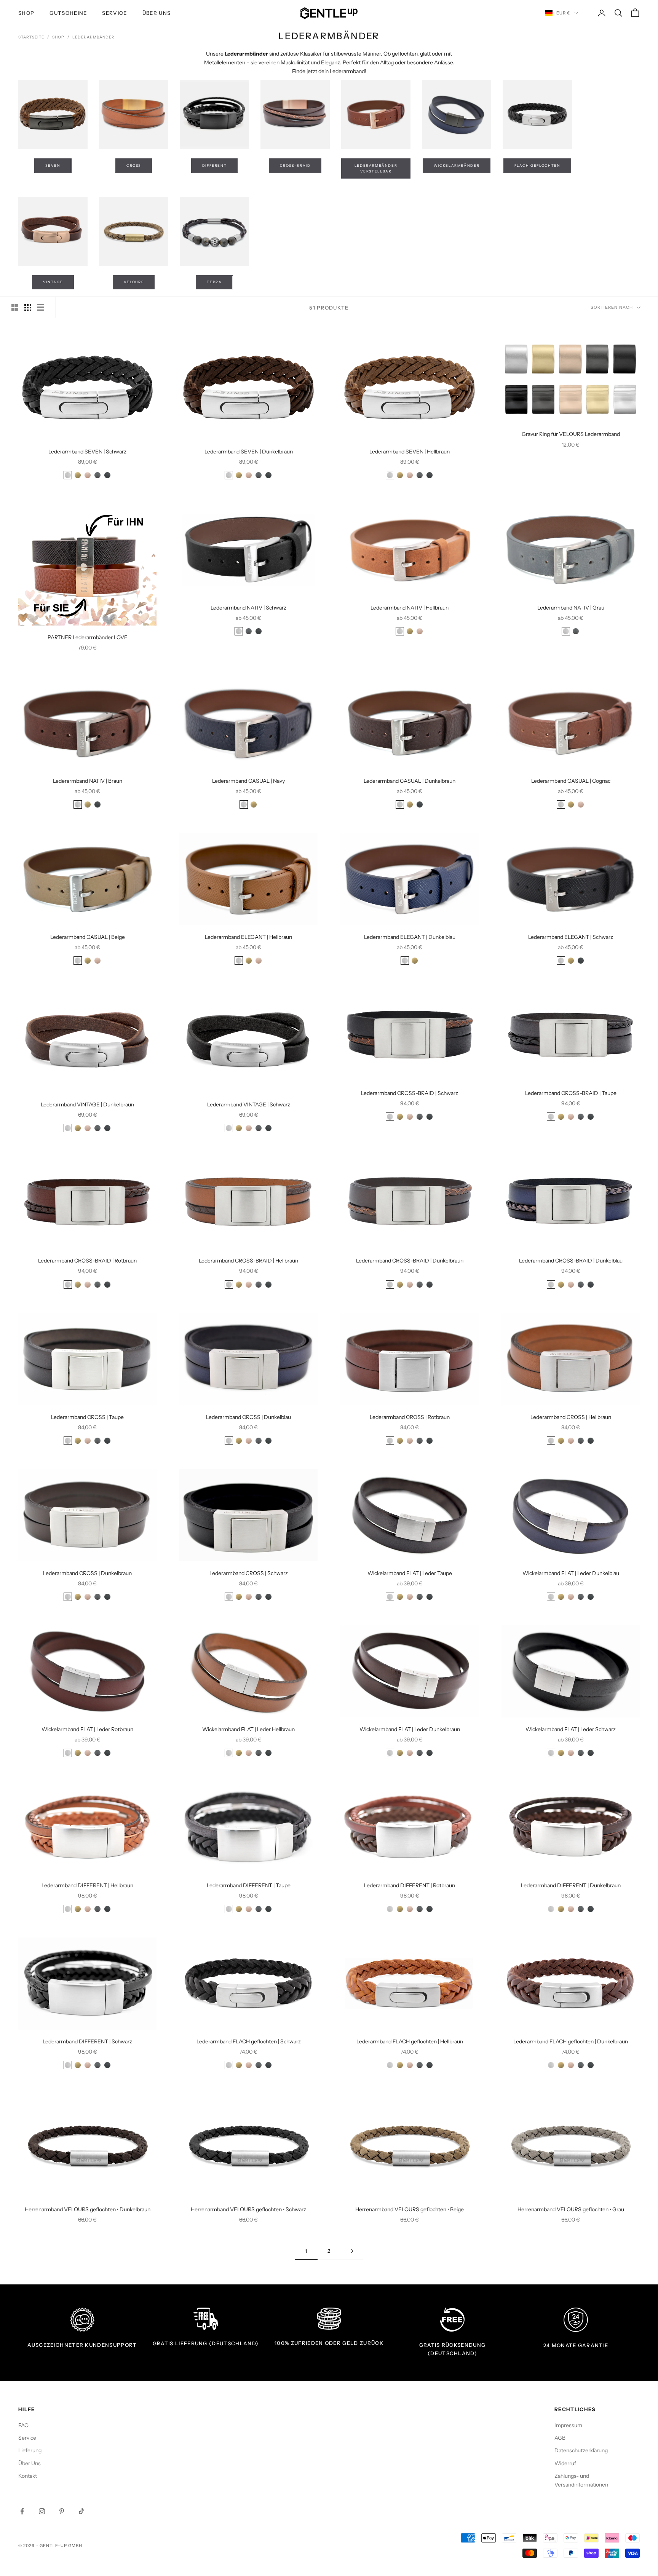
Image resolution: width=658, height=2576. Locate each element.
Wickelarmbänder (457, 165)
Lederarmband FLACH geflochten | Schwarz (249, 2041)
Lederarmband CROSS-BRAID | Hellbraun (248, 1261)
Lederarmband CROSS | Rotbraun (410, 1417)
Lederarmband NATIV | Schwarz (248, 608)
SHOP (26, 13)
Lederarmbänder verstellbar (376, 168)
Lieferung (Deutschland (215, 2343)
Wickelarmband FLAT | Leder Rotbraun (87, 1729)
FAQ (23, 2425)
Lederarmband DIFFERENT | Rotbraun (410, 1885)
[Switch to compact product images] (41, 308)
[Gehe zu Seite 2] (352, 2251)
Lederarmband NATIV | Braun (88, 781)
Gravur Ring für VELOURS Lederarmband (571, 434)
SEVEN (53, 165)
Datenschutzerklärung (581, 2450)
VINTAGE (53, 282)
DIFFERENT (215, 165)
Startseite (31, 37)
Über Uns (157, 13)
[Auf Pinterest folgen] (62, 2511)
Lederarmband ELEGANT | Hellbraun (248, 937)
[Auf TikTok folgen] (81, 2511)
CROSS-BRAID (295, 165)
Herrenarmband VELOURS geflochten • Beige (410, 2209)
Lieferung (30, 2450)
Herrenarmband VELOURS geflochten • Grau (571, 2209)
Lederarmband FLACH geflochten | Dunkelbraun (571, 2041)
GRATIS (163, 2343)
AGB (560, 2438)
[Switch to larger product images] (15, 308)
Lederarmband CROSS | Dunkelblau (248, 1417)
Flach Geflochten (537, 165)
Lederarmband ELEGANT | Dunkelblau (410, 937)
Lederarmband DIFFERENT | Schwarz (87, 2041)
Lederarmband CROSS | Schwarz (249, 1573)
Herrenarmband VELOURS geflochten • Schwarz (248, 2209)
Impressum (568, 2425)
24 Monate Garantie (576, 2345)
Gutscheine (68, 13)
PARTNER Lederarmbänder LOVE (88, 637)
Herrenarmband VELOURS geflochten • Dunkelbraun (88, 2209)
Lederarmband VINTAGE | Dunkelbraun (87, 1104)
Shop (58, 37)
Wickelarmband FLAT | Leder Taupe (410, 1573)
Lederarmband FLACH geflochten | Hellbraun (410, 2041)
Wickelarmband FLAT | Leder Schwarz (571, 1729)
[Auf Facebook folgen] (22, 2511)
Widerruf (565, 2463)
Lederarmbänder (93, 37)
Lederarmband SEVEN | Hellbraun (410, 452)
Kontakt (28, 2476)
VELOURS (134, 282)
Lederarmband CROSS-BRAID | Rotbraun (87, 1261)
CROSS (134, 165)
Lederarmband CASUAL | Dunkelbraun (410, 781)
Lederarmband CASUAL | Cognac (571, 781)
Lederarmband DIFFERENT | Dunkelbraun (571, 1885)
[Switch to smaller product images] (28, 308)
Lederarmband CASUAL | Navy (248, 781)
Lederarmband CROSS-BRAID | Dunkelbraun (410, 1261)
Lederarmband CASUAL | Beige (88, 937)
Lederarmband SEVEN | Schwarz (87, 452)
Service (114, 13)
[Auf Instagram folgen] (42, 2511)
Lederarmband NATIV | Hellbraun (410, 608)
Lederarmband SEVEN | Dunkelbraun (249, 452)
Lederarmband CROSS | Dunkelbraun (87, 1573)
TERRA (214, 282)
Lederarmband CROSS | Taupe (87, 1417)
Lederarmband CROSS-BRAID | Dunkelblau (571, 1261)
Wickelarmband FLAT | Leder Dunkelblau (571, 1573)
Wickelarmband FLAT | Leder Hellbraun (248, 1729)
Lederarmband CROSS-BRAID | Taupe (571, 1093)
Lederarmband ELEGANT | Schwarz (571, 937)
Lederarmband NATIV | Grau (571, 608)
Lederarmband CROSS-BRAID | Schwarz (410, 1093)
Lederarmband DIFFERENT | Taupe (249, 1885)
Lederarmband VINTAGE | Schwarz (249, 1104)
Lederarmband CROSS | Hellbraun (571, 1417)
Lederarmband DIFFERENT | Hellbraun (87, 1885)
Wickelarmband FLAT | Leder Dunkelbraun (410, 1729)
